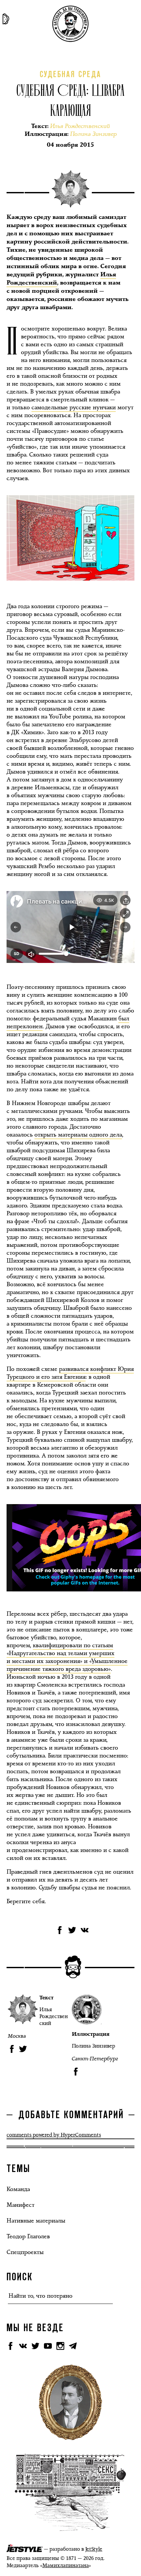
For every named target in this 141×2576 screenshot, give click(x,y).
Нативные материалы (36, 2221)
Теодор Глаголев (28, 2236)
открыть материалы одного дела (78, 1135)
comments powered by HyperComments (54, 2135)
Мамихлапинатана (66, 2565)
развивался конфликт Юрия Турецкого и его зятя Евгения (70, 1373)
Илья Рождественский (54, 2016)
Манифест (20, 2205)
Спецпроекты (25, 2252)
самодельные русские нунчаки (74, 407)
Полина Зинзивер (93, 2046)
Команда (18, 2189)
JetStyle (94, 2549)
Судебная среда (70, 75)
